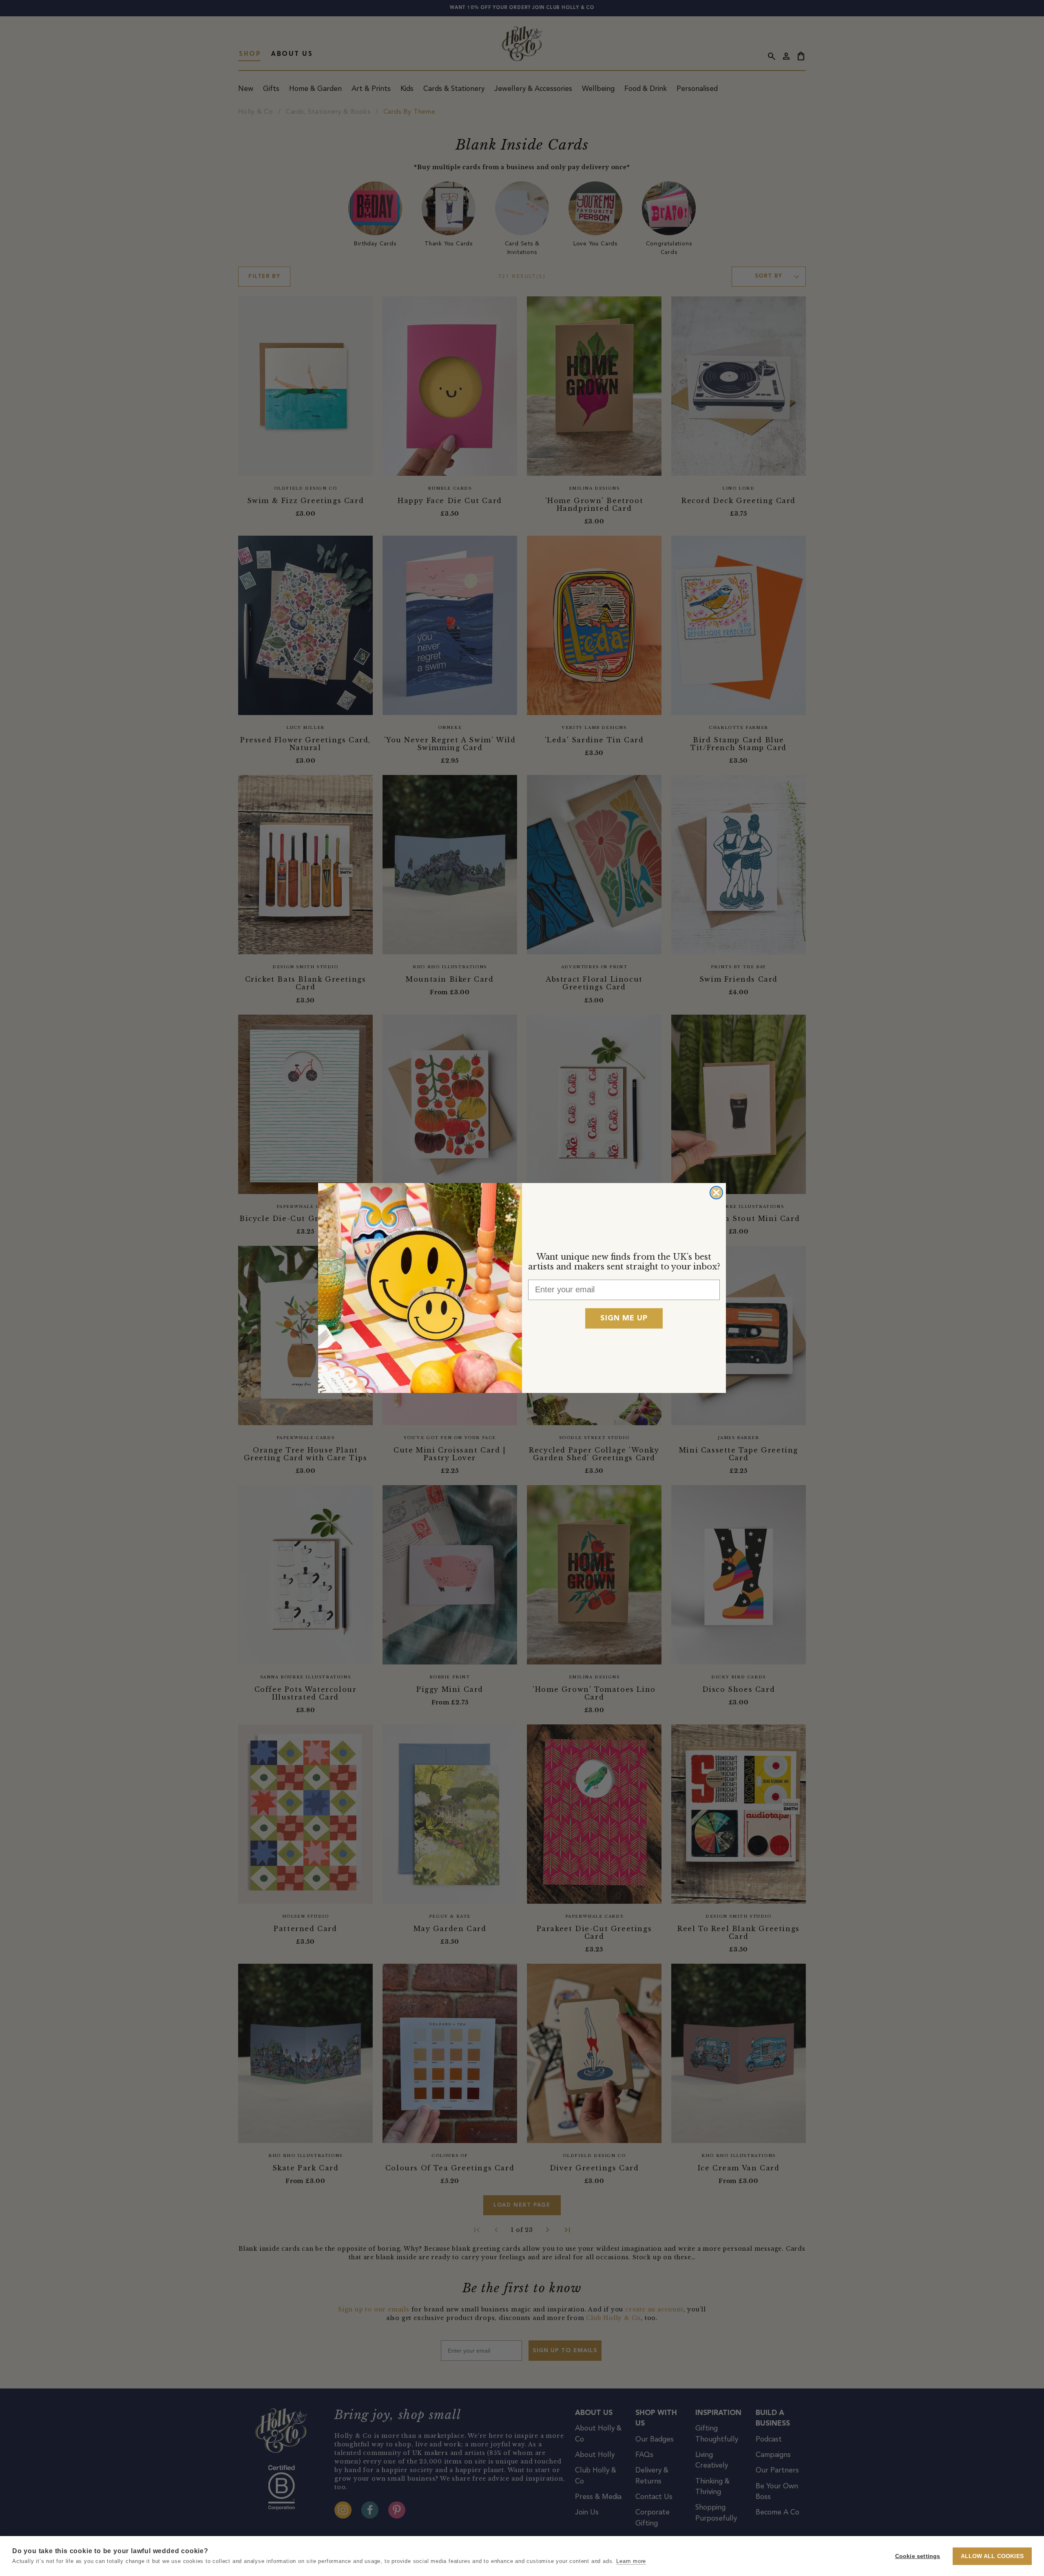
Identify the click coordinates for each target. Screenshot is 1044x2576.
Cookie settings (918, 2556)
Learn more (631, 2561)
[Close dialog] (716, 1193)
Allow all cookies (992, 2556)
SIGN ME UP (624, 1318)
